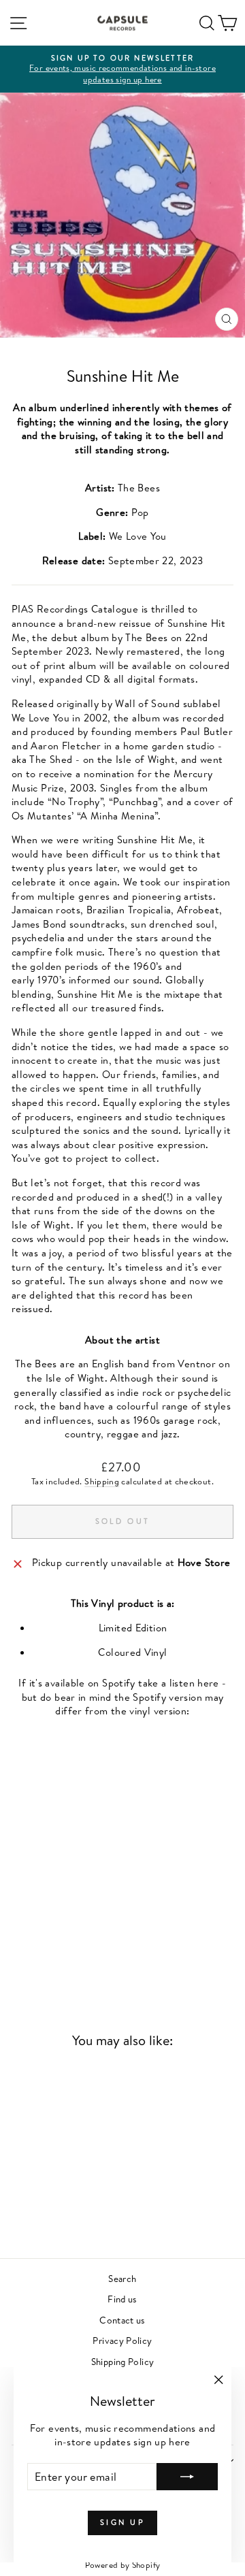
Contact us (122, 2320)
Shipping (102, 1481)
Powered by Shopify (123, 2565)
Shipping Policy (123, 2361)
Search (122, 2278)
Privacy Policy (122, 2340)
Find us (122, 2299)
